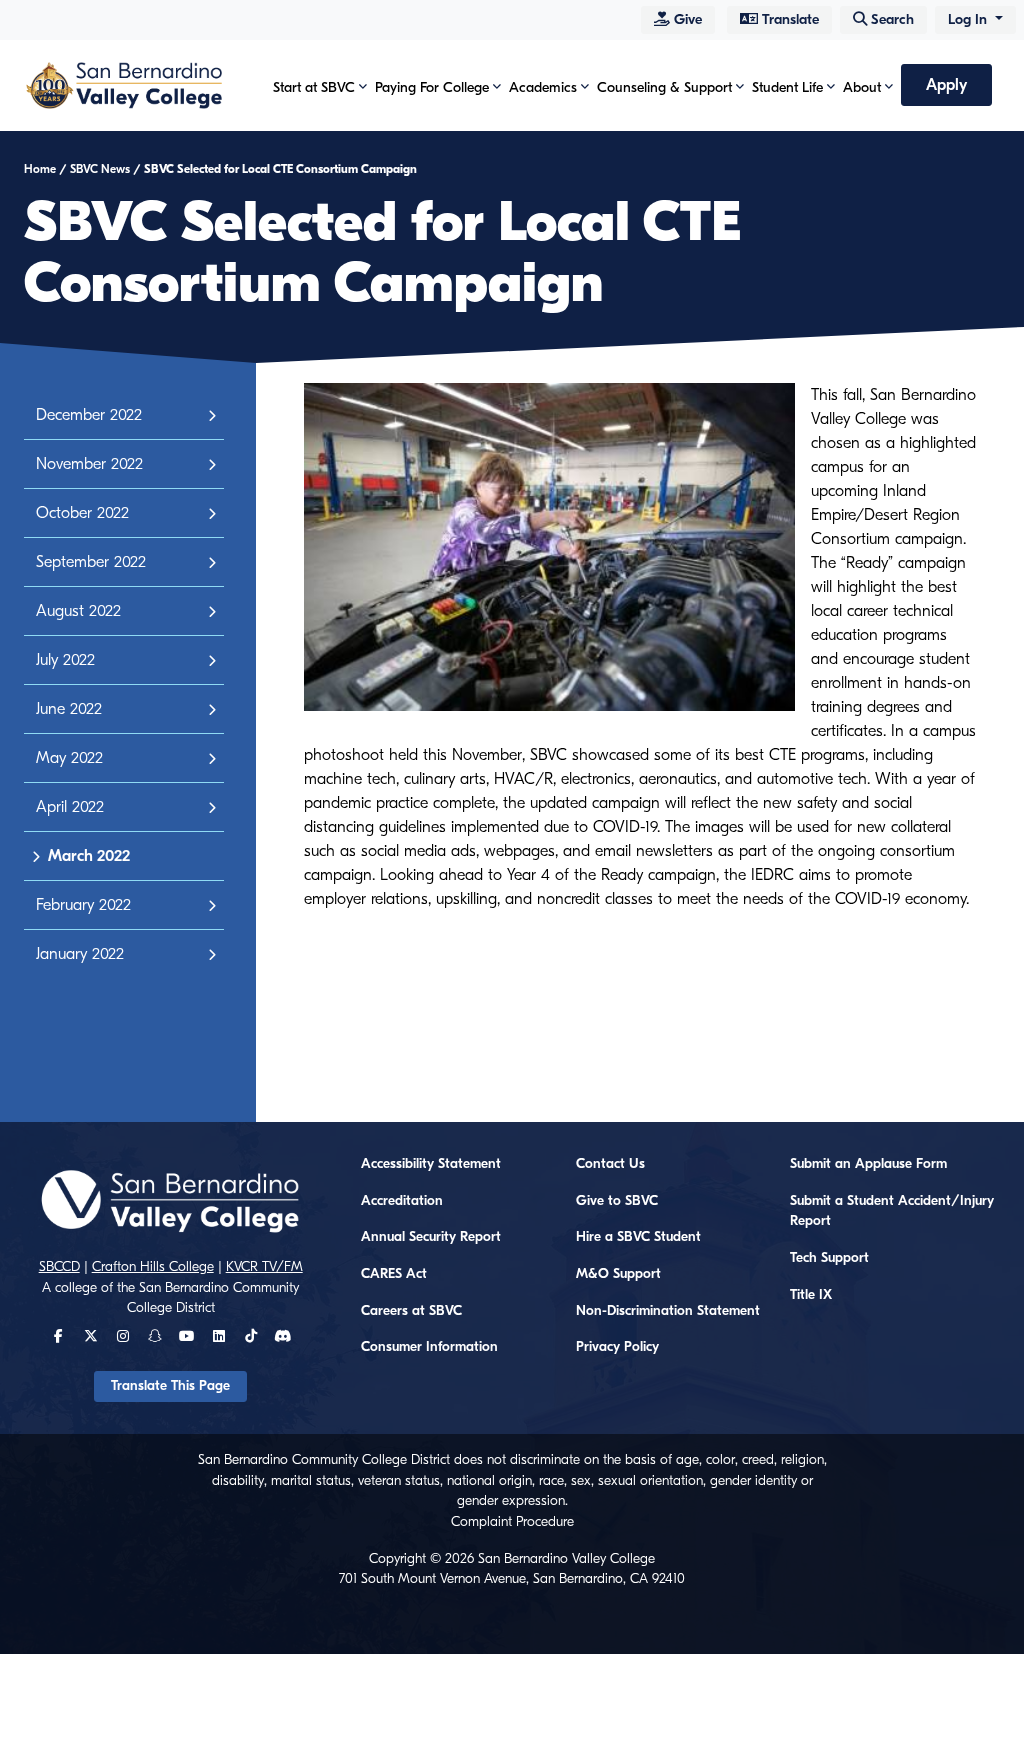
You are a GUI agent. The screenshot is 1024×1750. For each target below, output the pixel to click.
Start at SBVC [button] (314, 87)
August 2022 (78, 611)
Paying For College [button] (432, 87)
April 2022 (70, 807)
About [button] (862, 87)
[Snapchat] (155, 1337)
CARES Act (394, 1274)
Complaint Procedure (512, 1522)
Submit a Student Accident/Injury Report (892, 1211)
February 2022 (83, 905)
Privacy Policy (617, 1347)
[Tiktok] (251, 1337)
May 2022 (69, 758)
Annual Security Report (431, 1237)
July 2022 (65, 660)
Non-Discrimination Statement (668, 1311)
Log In (969, 19)
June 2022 (69, 709)
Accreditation (402, 1201)
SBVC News (100, 169)
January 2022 (80, 954)
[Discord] (282, 1337)
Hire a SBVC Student (638, 1237)
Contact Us (610, 1164)
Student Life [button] (787, 87)
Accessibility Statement (431, 1164)
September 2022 (91, 562)
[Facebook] (58, 1337)
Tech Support (829, 1258)
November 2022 (89, 464)
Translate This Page (170, 1386)
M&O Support (618, 1274)
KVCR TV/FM (264, 1267)
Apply (946, 85)
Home (40, 169)
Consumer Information (429, 1347)
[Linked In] (219, 1337)
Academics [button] (543, 87)
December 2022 (89, 415)
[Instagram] (123, 1337)
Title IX (811, 1295)
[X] (91, 1337)
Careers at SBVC (411, 1311)
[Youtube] (186, 1337)
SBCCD (59, 1267)
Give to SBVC (617, 1201)
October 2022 (82, 513)
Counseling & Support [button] (664, 87)
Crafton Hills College (153, 1267)
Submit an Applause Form (868, 1164)
